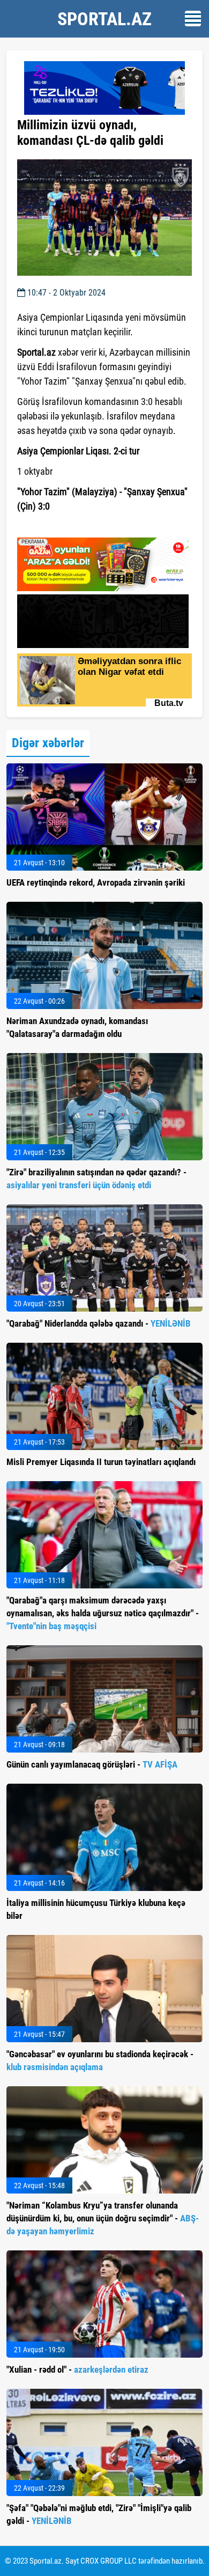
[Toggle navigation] (193, 19)
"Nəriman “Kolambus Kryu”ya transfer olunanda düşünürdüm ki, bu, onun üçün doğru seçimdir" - (103, 2218)
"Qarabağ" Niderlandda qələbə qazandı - (99, 1323)
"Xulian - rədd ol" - (77, 2369)
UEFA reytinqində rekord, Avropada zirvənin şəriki (96, 882)
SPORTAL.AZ (104, 19)
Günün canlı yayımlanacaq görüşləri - (92, 1764)
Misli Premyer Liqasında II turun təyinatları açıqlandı (101, 1462)
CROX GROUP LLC (109, 2561)
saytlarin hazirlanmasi (61, 526)
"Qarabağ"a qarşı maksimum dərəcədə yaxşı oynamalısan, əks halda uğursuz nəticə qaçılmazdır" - (103, 1613)
